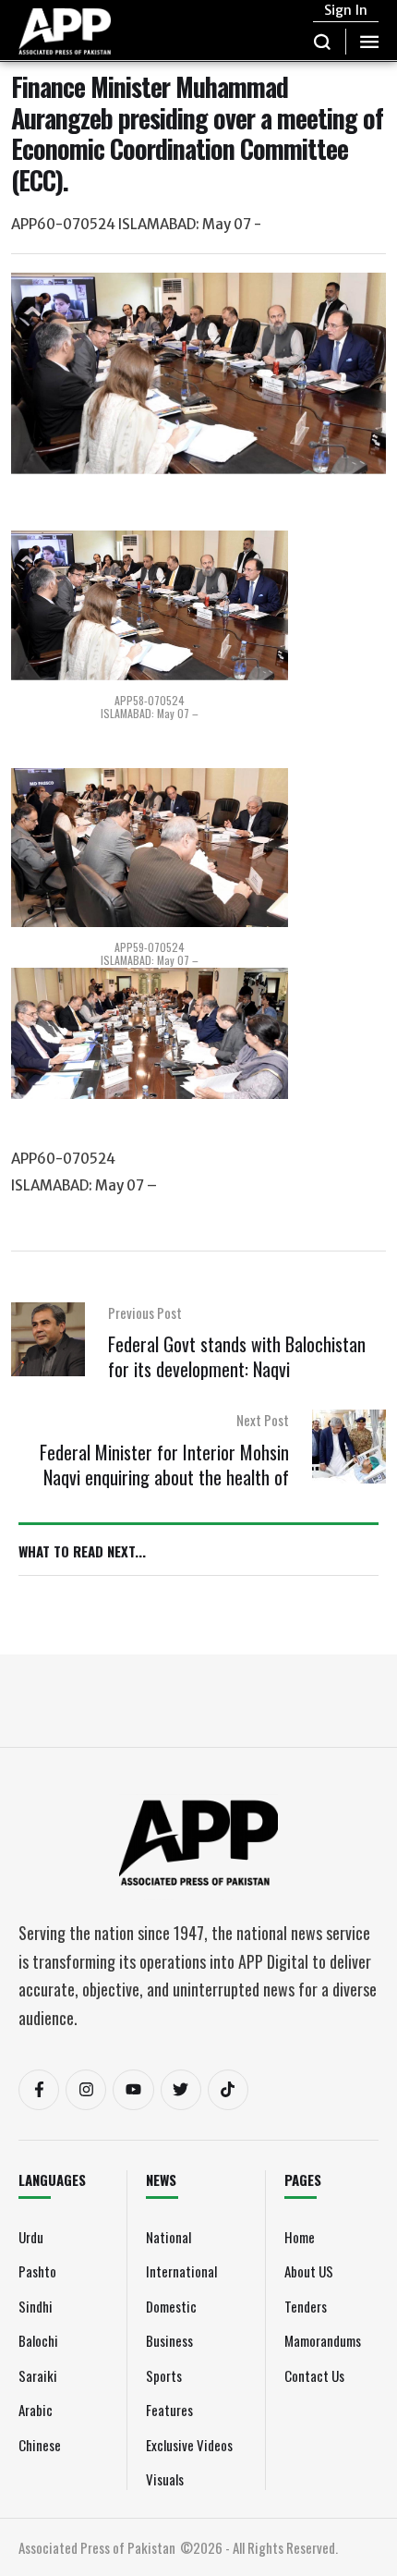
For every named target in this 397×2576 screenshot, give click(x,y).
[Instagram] (86, 2090)
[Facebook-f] (39, 2090)
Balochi (38, 2340)
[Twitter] (181, 2090)
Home (300, 2237)
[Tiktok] (228, 2090)
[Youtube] (133, 2090)
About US (309, 2271)
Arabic (36, 2410)
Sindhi (36, 2306)
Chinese (40, 2445)
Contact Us (314, 2375)
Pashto (37, 2271)
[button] (323, 42)
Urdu (31, 2237)
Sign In (346, 10)
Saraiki (38, 2375)
